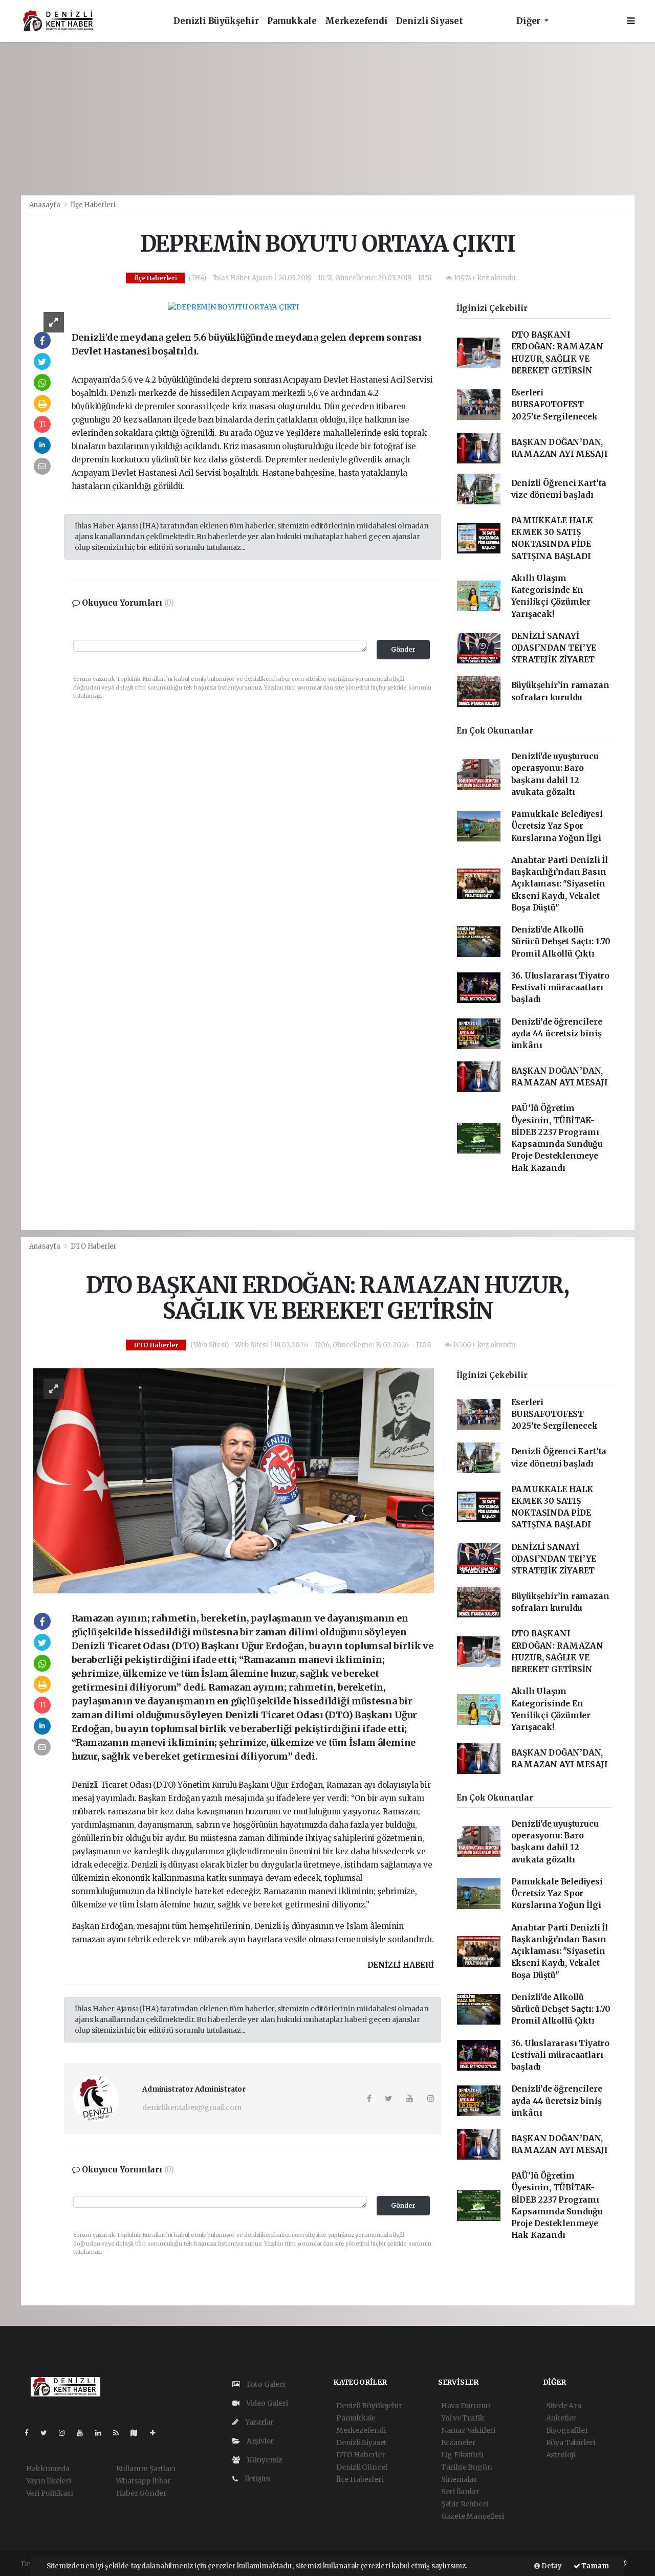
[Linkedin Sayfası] (102, 2433)
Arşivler (259, 2441)
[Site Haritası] (138, 2433)
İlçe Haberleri (93, 205)
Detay (551, 2566)
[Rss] (120, 2433)
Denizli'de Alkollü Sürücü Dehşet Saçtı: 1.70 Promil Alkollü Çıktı (561, 942)
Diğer (529, 21)
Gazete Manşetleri (473, 2516)
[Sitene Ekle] (157, 2433)
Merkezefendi (356, 21)
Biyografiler (567, 2430)
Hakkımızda (48, 2469)
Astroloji (561, 2455)
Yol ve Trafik (463, 2418)
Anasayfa (46, 205)
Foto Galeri (265, 2384)
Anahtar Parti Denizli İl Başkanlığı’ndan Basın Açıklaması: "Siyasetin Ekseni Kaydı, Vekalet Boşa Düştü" (560, 884)
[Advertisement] (327, 119)
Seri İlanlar (460, 2492)
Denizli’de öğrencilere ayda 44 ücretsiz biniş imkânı (557, 1034)
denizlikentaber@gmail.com (192, 2107)
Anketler (561, 2418)
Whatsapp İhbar (144, 2481)
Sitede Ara (564, 2406)
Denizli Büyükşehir (216, 21)
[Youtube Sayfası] (84, 2433)
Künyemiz (264, 2460)
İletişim (257, 2479)
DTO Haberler (94, 1246)
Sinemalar (459, 2479)
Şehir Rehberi (465, 2504)
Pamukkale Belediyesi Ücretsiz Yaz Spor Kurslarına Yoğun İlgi (557, 826)
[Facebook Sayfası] (31, 2433)
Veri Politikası (50, 2493)
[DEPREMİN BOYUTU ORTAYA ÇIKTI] (233, 307)
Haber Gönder (141, 2493)
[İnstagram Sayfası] (66, 2433)
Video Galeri (266, 2403)
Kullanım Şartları (146, 2469)
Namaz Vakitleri (468, 2430)
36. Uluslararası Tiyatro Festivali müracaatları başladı (560, 988)
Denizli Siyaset (430, 21)
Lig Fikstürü (462, 2455)
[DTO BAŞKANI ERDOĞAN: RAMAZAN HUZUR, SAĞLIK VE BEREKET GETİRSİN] (234, 1480)
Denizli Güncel (362, 2467)
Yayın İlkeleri (49, 2481)
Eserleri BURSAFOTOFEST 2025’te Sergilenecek (554, 405)
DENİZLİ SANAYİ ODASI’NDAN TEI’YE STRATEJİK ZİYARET (554, 648)
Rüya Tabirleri (571, 2442)
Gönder (403, 649)
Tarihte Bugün (467, 2467)
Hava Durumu (466, 2406)
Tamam (595, 2566)
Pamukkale (292, 21)
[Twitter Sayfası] (48, 2433)
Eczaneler (458, 2442)
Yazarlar (259, 2422)
